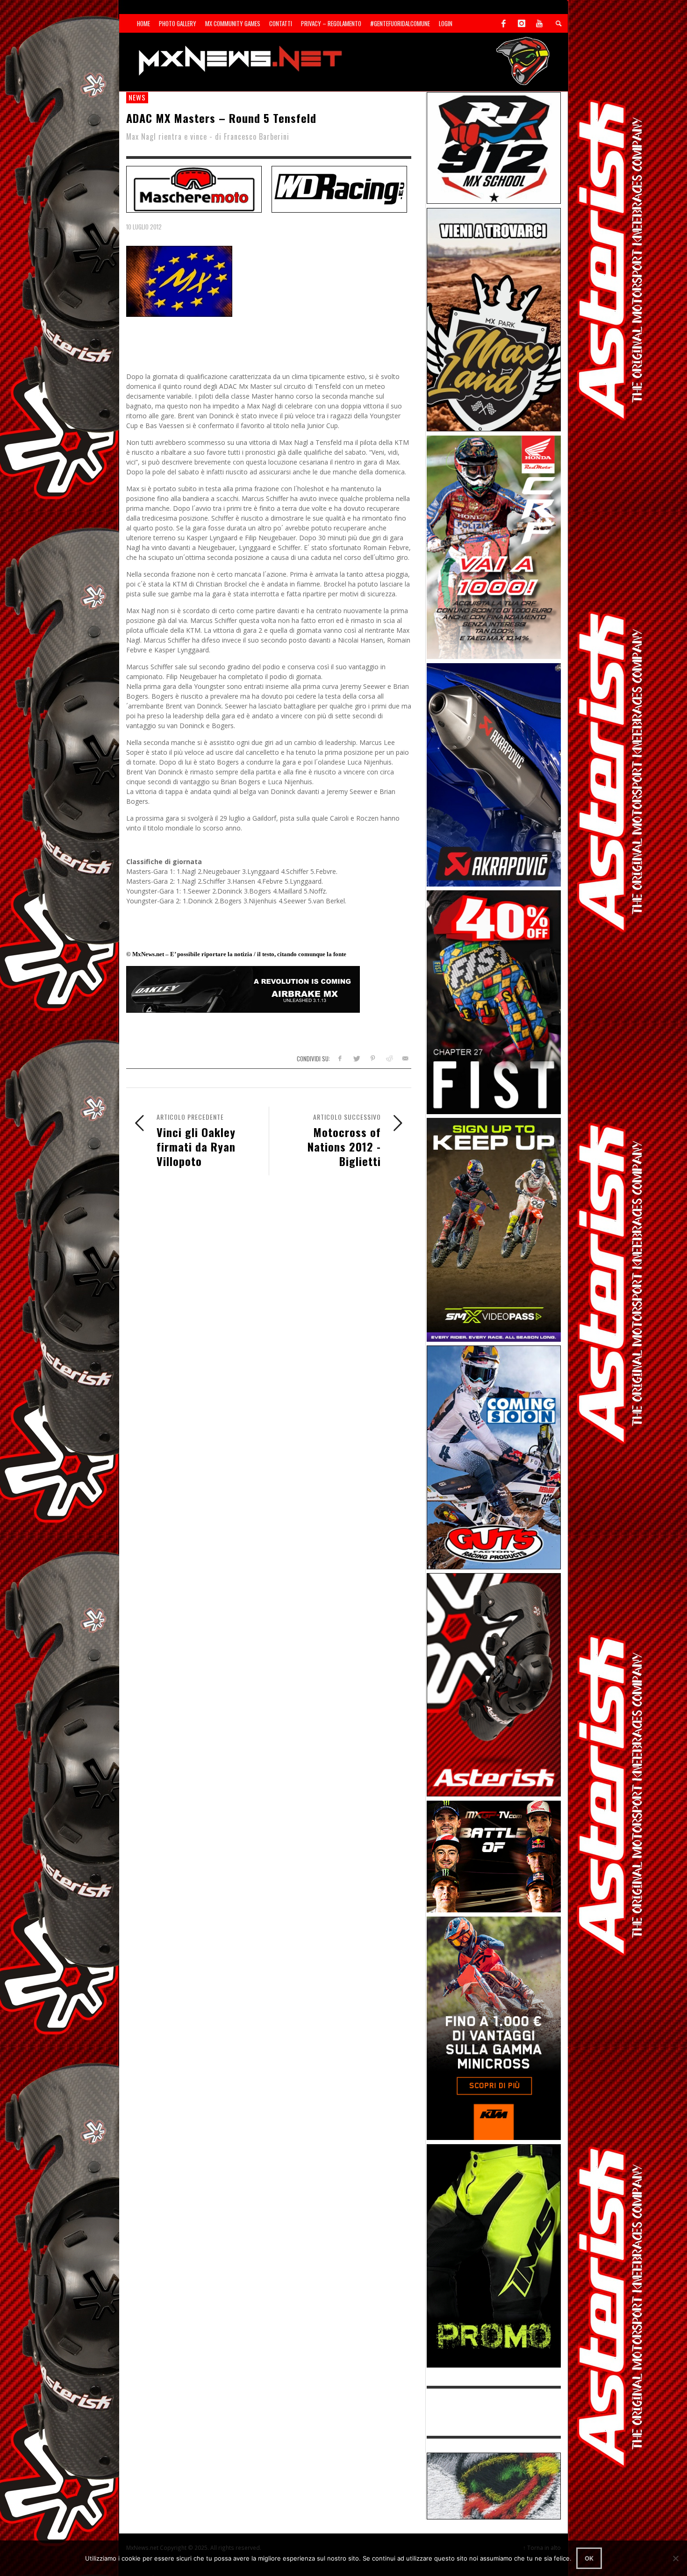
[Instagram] (522, 23)
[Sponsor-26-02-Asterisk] (494, 1684)
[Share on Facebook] (340, 1058)
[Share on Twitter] (356, 1058)
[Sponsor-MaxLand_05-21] (494, 319)
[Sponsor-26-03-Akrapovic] (494, 774)
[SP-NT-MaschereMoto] (194, 188)
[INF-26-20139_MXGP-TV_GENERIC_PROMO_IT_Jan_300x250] (494, 1856)
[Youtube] (539, 23)
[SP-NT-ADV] (494, 2485)
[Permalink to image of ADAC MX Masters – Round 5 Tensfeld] (179, 281)
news (137, 97)
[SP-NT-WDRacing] (339, 188)
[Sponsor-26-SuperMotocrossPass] (494, 1229)
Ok (589, 2558)
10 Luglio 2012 (144, 227)
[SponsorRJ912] (494, 147)
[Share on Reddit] (389, 1058)
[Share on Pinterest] (373, 1058)
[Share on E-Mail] (405, 1058)
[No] (675, 2558)
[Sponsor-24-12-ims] (494, 2255)
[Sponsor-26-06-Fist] (494, 1001)
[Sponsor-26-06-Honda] (494, 547)
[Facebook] (504, 23)
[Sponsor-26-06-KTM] (494, 2028)
